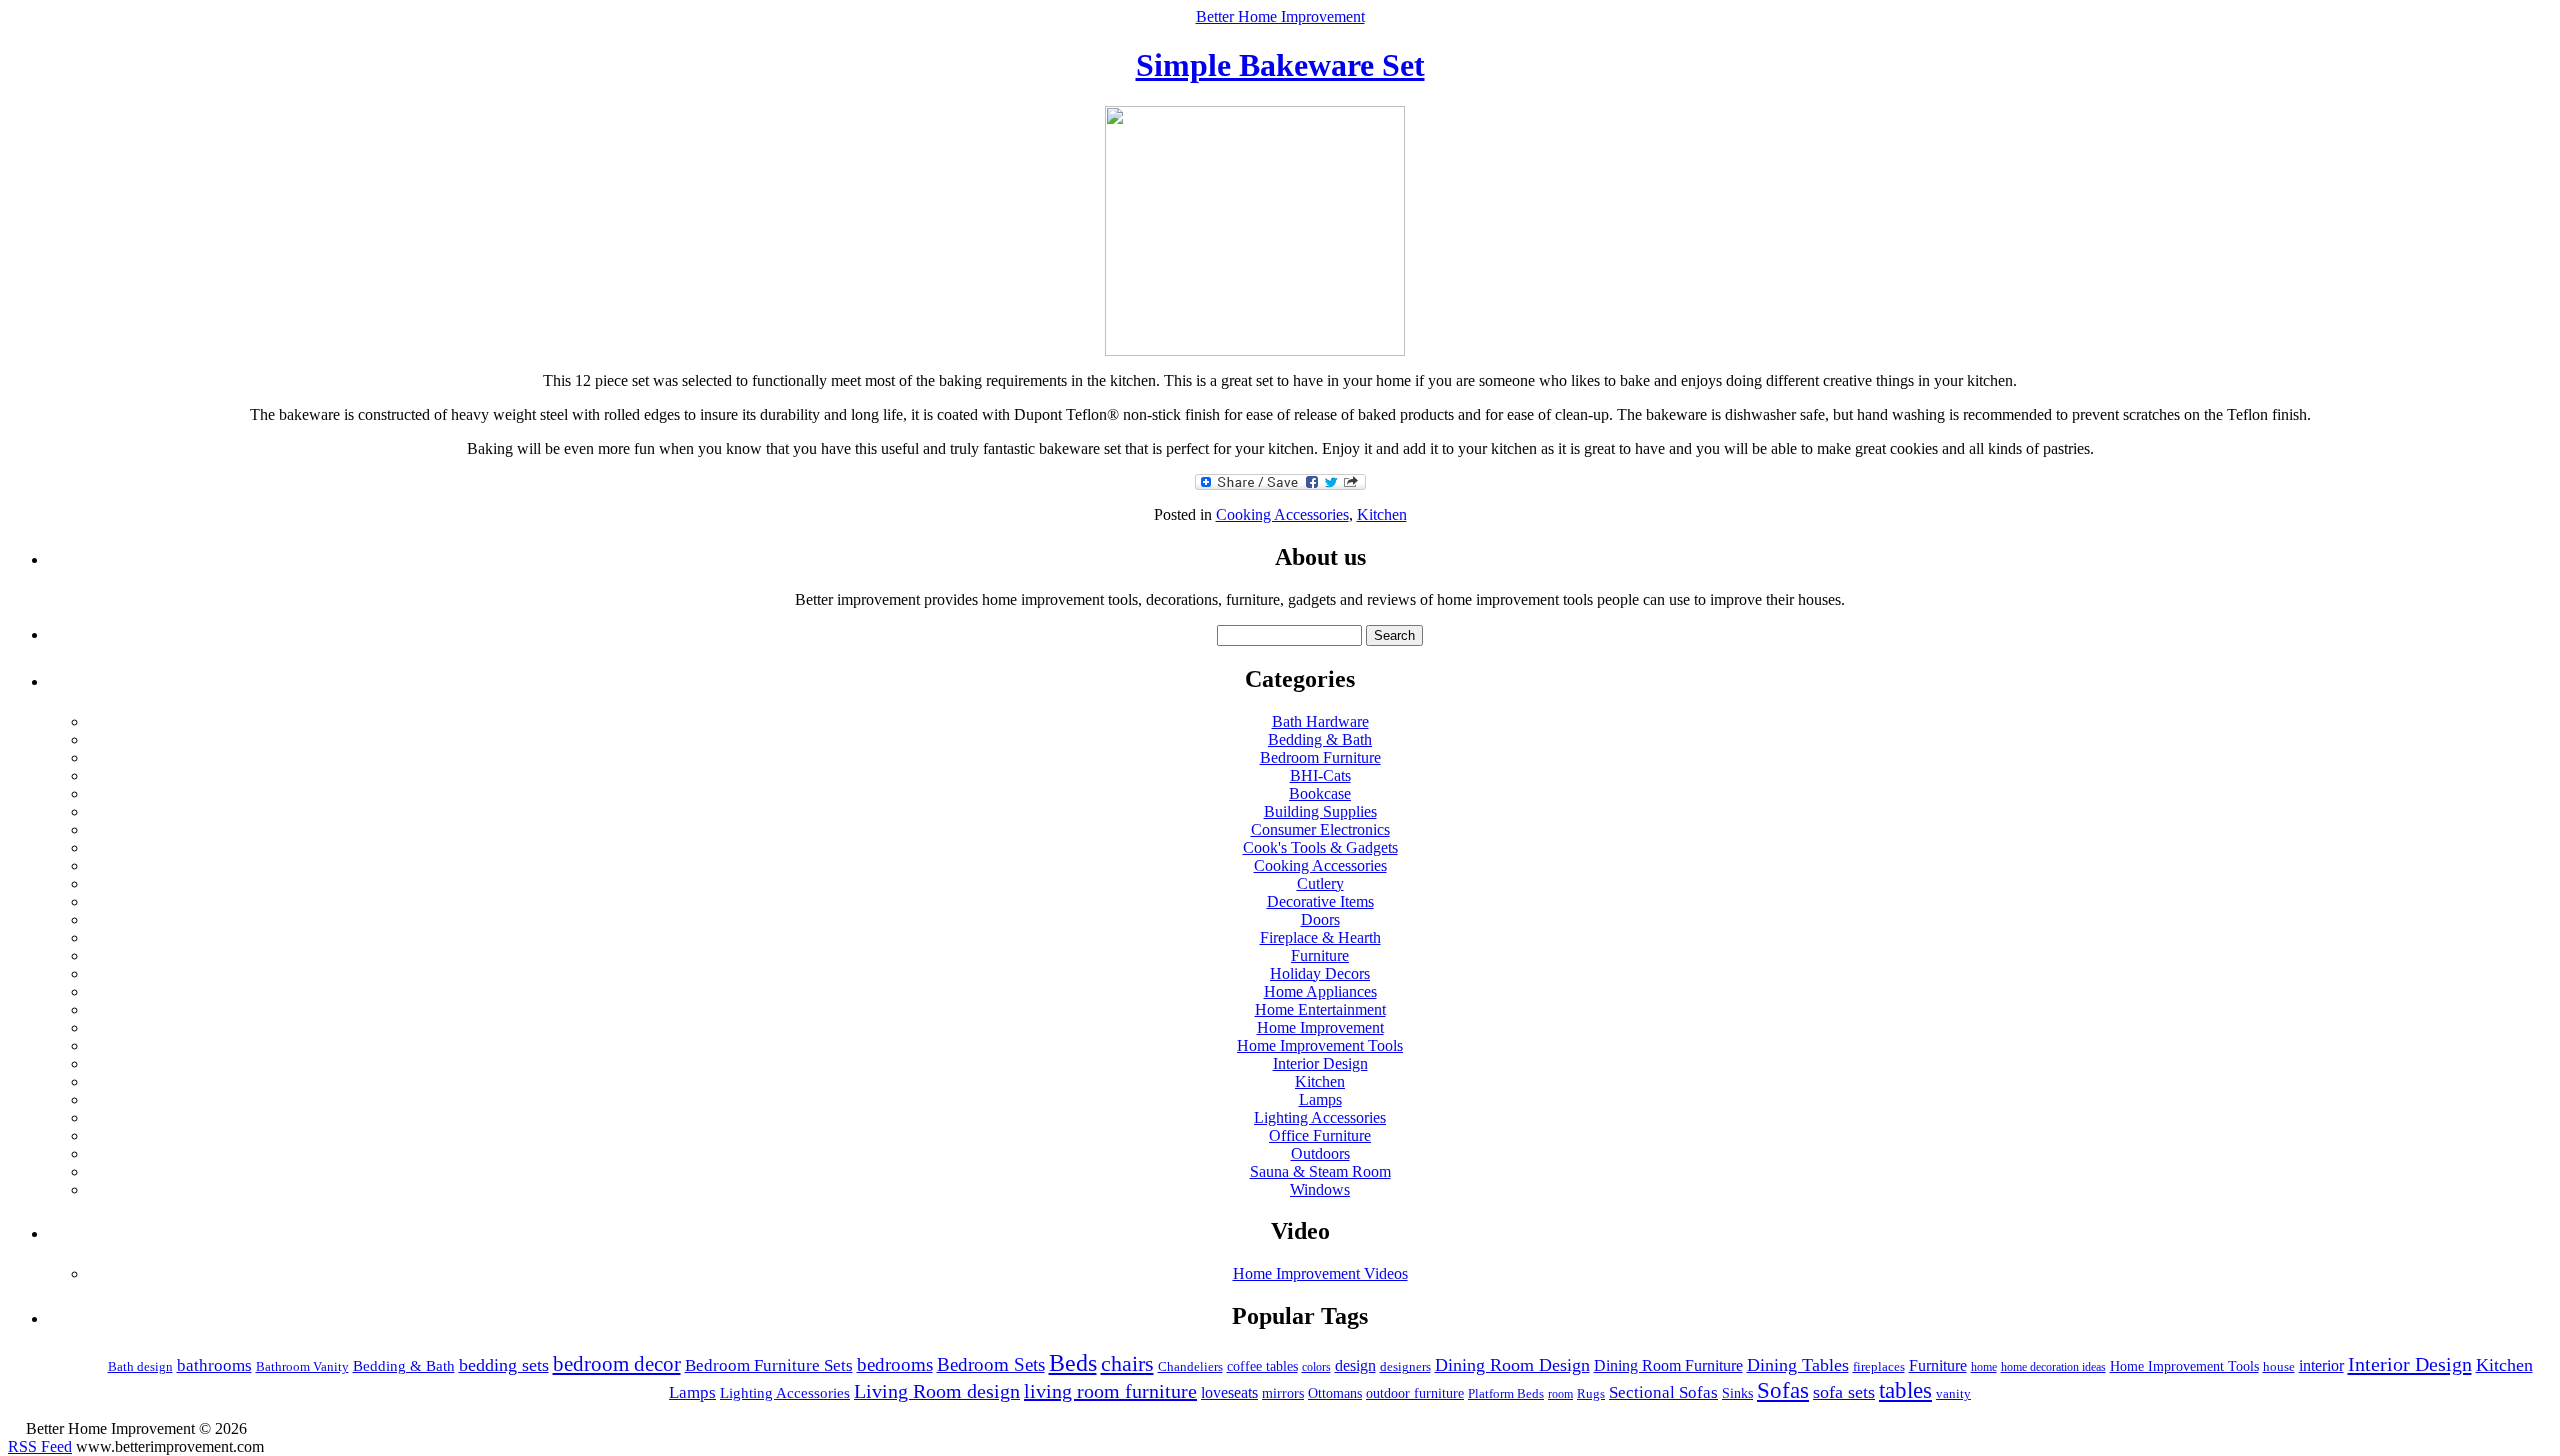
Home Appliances (1320, 991)
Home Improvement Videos (1320, 1273)
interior (2321, 1366)
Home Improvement (1320, 1027)
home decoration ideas (2053, 1367)
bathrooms (214, 1365)
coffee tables (1262, 1366)
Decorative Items (1320, 901)
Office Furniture (1320, 1135)
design (1355, 1365)
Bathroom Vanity (302, 1366)
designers (1405, 1367)
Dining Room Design (1512, 1365)
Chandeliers (1190, 1366)
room (1560, 1394)
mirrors (1283, 1393)
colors (1316, 1367)
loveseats (1229, 1392)
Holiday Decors (1320, 973)
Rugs (1591, 1393)
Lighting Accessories (1320, 1117)
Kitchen (1382, 514)
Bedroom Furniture (1320, 757)
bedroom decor (617, 1364)
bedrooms (895, 1364)
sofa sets (1844, 1392)
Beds (1073, 1363)
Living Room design (937, 1391)
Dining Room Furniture (1668, 1365)
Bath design (140, 1366)
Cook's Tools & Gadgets (1320, 847)
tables (1905, 1390)
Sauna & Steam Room (1320, 1171)
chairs (1127, 1363)
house (2279, 1366)
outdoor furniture (1415, 1393)
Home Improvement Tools (1320, 1045)
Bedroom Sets (991, 1364)
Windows (1320, 1189)
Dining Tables (1798, 1365)
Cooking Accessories (1282, 514)
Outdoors (1320, 1153)
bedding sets (504, 1365)
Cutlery (1320, 883)
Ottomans (1335, 1393)
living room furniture (1110, 1391)
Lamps (1320, 1099)
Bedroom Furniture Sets (769, 1365)
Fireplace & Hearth (1320, 937)
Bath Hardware (1320, 721)
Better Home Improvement (1280, 16)
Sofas (1783, 1390)
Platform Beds (1506, 1394)
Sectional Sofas (1663, 1392)
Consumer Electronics (1320, 829)
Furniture (1320, 955)
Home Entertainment (1320, 1009)
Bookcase (1320, 793)
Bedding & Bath (1320, 739)
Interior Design (1320, 1063)
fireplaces (1879, 1366)
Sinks (1737, 1393)
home (1984, 1367)
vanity (1953, 1394)
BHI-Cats (1320, 775)
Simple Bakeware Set (1280, 65)
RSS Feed (40, 1446)
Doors (1320, 919)
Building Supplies (1320, 811)
